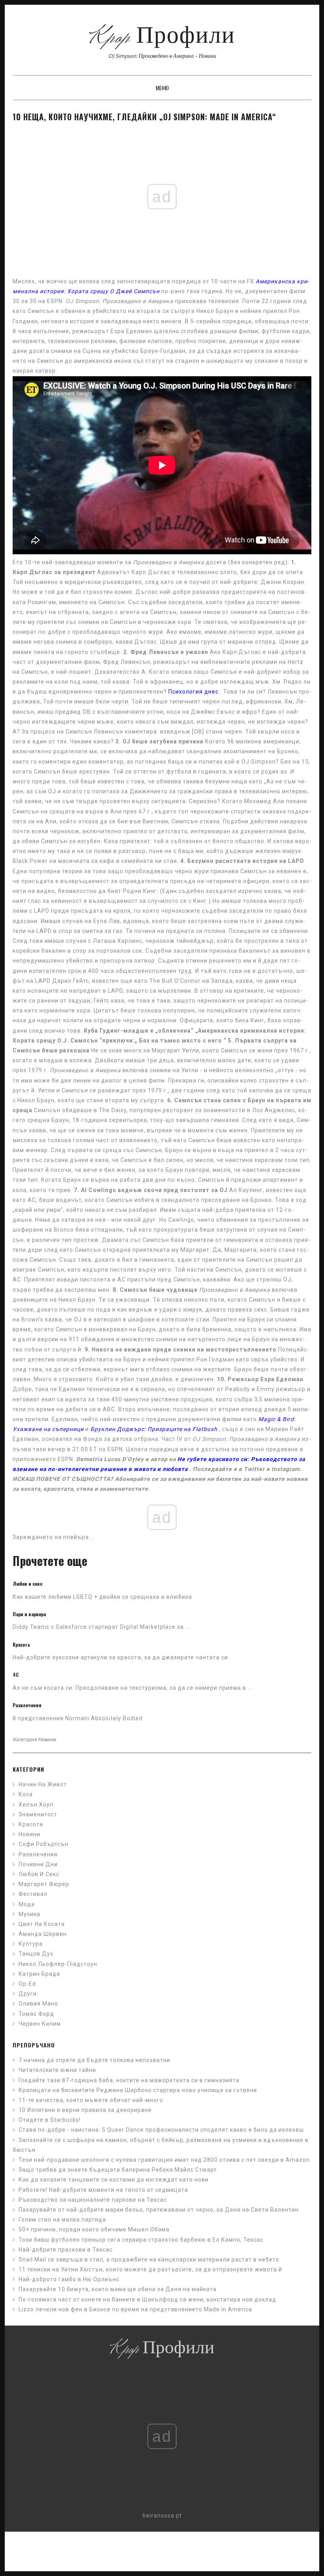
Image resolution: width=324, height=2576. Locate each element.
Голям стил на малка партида (62, 2220)
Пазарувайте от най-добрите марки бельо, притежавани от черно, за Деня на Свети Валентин (159, 2210)
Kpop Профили (162, 38)
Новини (47, 1739)
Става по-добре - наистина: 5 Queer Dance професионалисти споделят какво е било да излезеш (161, 2130)
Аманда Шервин (43, 1934)
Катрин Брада (39, 1974)
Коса (26, 1794)
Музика (29, 1914)
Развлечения (38, 1854)
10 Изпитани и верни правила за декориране (85, 2110)
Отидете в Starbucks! (50, 2120)
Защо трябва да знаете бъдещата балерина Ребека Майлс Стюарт (118, 2170)
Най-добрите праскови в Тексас (66, 2250)
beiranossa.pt (162, 2515)
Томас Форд (36, 2014)
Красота (31, 1824)
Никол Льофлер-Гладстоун (58, 1964)
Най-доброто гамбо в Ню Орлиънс (69, 2279)
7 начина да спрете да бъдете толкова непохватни (94, 2060)
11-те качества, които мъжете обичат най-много (91, 2100)
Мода (27, 1904)
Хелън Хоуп (36, 1805)
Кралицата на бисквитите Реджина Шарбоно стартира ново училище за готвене (138, 2090)
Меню (162, 88)
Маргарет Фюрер (44, 1884)
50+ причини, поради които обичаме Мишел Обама (94, 2229)
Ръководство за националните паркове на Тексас (93, 2200)
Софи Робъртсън (43, 1844)
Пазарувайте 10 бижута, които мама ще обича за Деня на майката (118, 2289)
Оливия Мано (38, 2004)
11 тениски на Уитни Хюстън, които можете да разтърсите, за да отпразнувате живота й (150, 2269)
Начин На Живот (43, 1784)
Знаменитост (38, 1814)
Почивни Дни (38, 1864)
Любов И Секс (39, 1874)
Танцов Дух (36, 1954)
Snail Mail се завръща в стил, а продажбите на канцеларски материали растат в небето (149, 2259)
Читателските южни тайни (57, 2070)
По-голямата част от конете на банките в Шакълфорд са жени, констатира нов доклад (147, 2299)
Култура (31, 1944)
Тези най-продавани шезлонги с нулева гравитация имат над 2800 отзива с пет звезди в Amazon (164, 2160)
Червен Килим (40, 2024)
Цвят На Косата (42, 1924)
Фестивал (33, 1894)
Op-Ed (27, 1984)
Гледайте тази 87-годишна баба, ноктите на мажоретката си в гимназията (129, 2080)
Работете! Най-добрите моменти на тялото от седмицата (103, 2190)
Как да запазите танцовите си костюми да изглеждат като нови (114, 2180)
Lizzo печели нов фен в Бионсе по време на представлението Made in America (135, 2309)
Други (28, 1994)
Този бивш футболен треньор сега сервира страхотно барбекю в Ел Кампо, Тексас (141, 2240)
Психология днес (193, 692)
